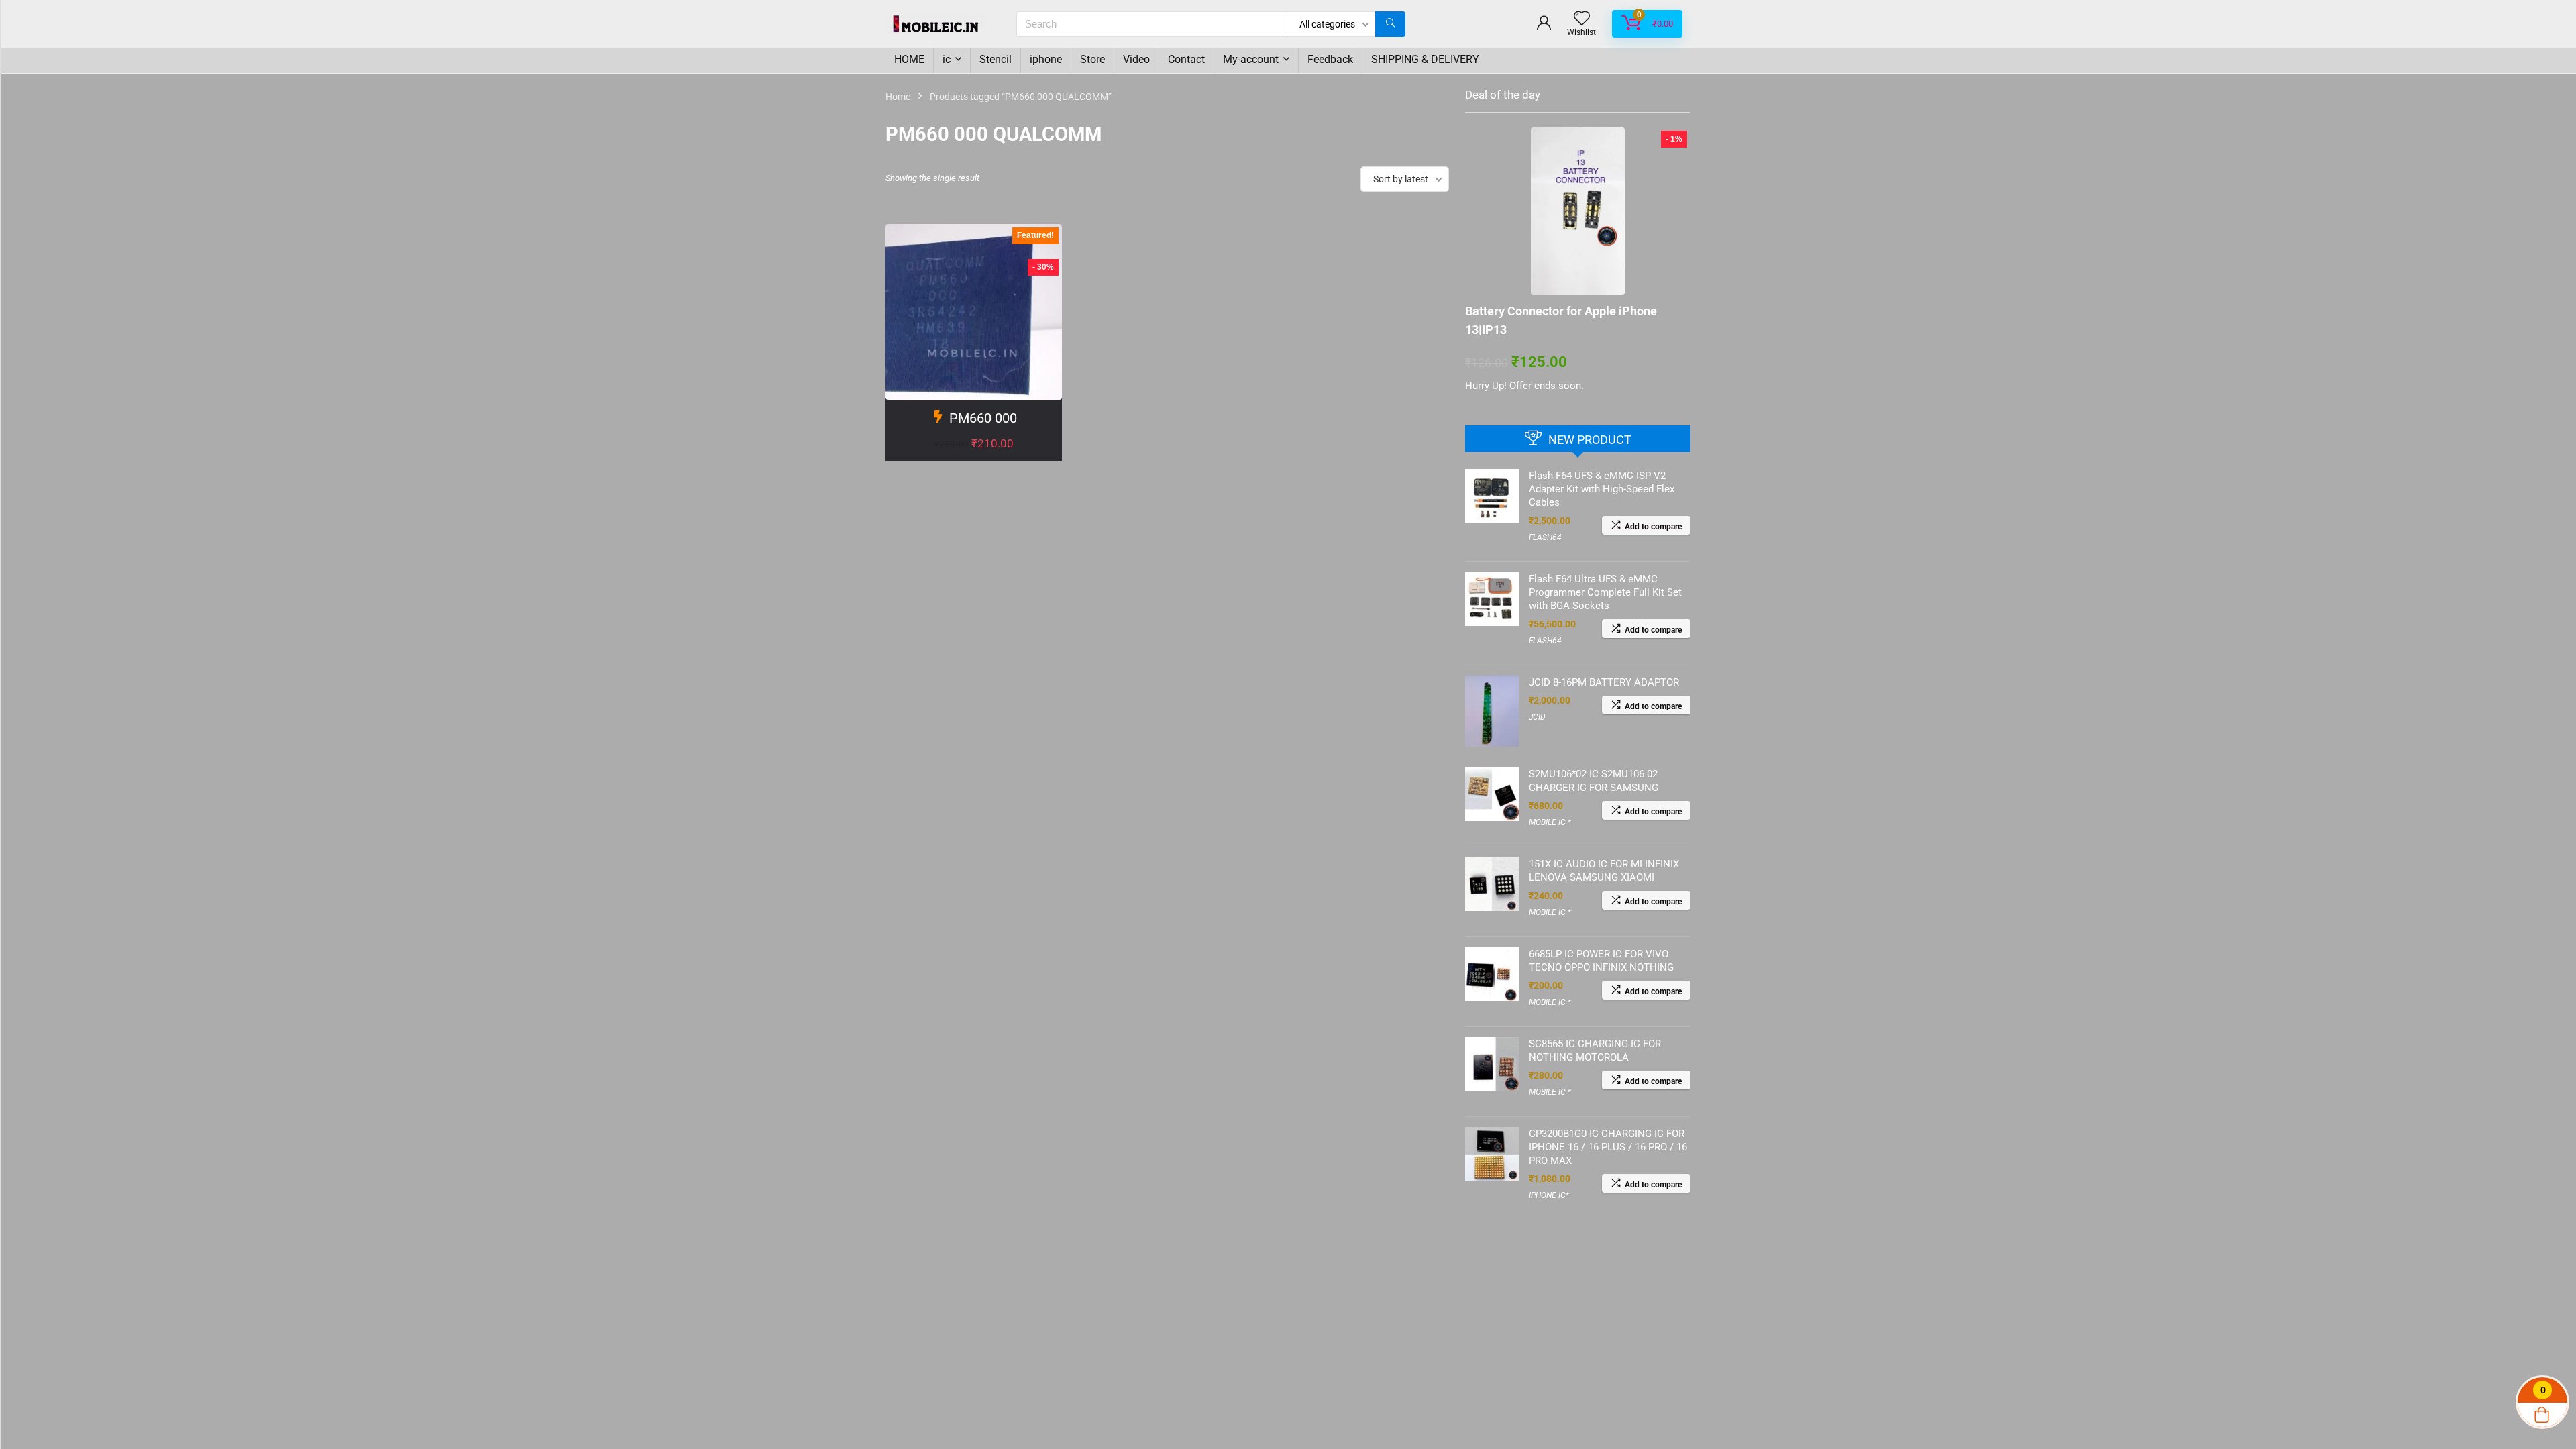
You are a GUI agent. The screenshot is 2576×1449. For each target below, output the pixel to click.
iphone (1046, 59)
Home (898, 97)
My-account (1251, 59)
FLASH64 (1545, 537)
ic (947, 59)
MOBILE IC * (1550, 822)
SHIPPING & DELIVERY (1425, 59)
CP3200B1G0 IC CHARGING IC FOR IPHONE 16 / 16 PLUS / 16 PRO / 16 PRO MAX (1608, 1147)
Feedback (1330, 59)
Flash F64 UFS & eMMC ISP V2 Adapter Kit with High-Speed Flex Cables (1602, 489)
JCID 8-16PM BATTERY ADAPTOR (1604, 682)
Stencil (996, 59)
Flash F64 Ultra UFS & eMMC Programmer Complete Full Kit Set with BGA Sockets (1605, 592)
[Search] (1390, 24)
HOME (909, 59)
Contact (1186, 59)
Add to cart (974, 457)
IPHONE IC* (1549, 1195)
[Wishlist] (1582, 19)
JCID (1537, 717)
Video (1136, 59)
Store (1092, 59)
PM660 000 (983, 418)
